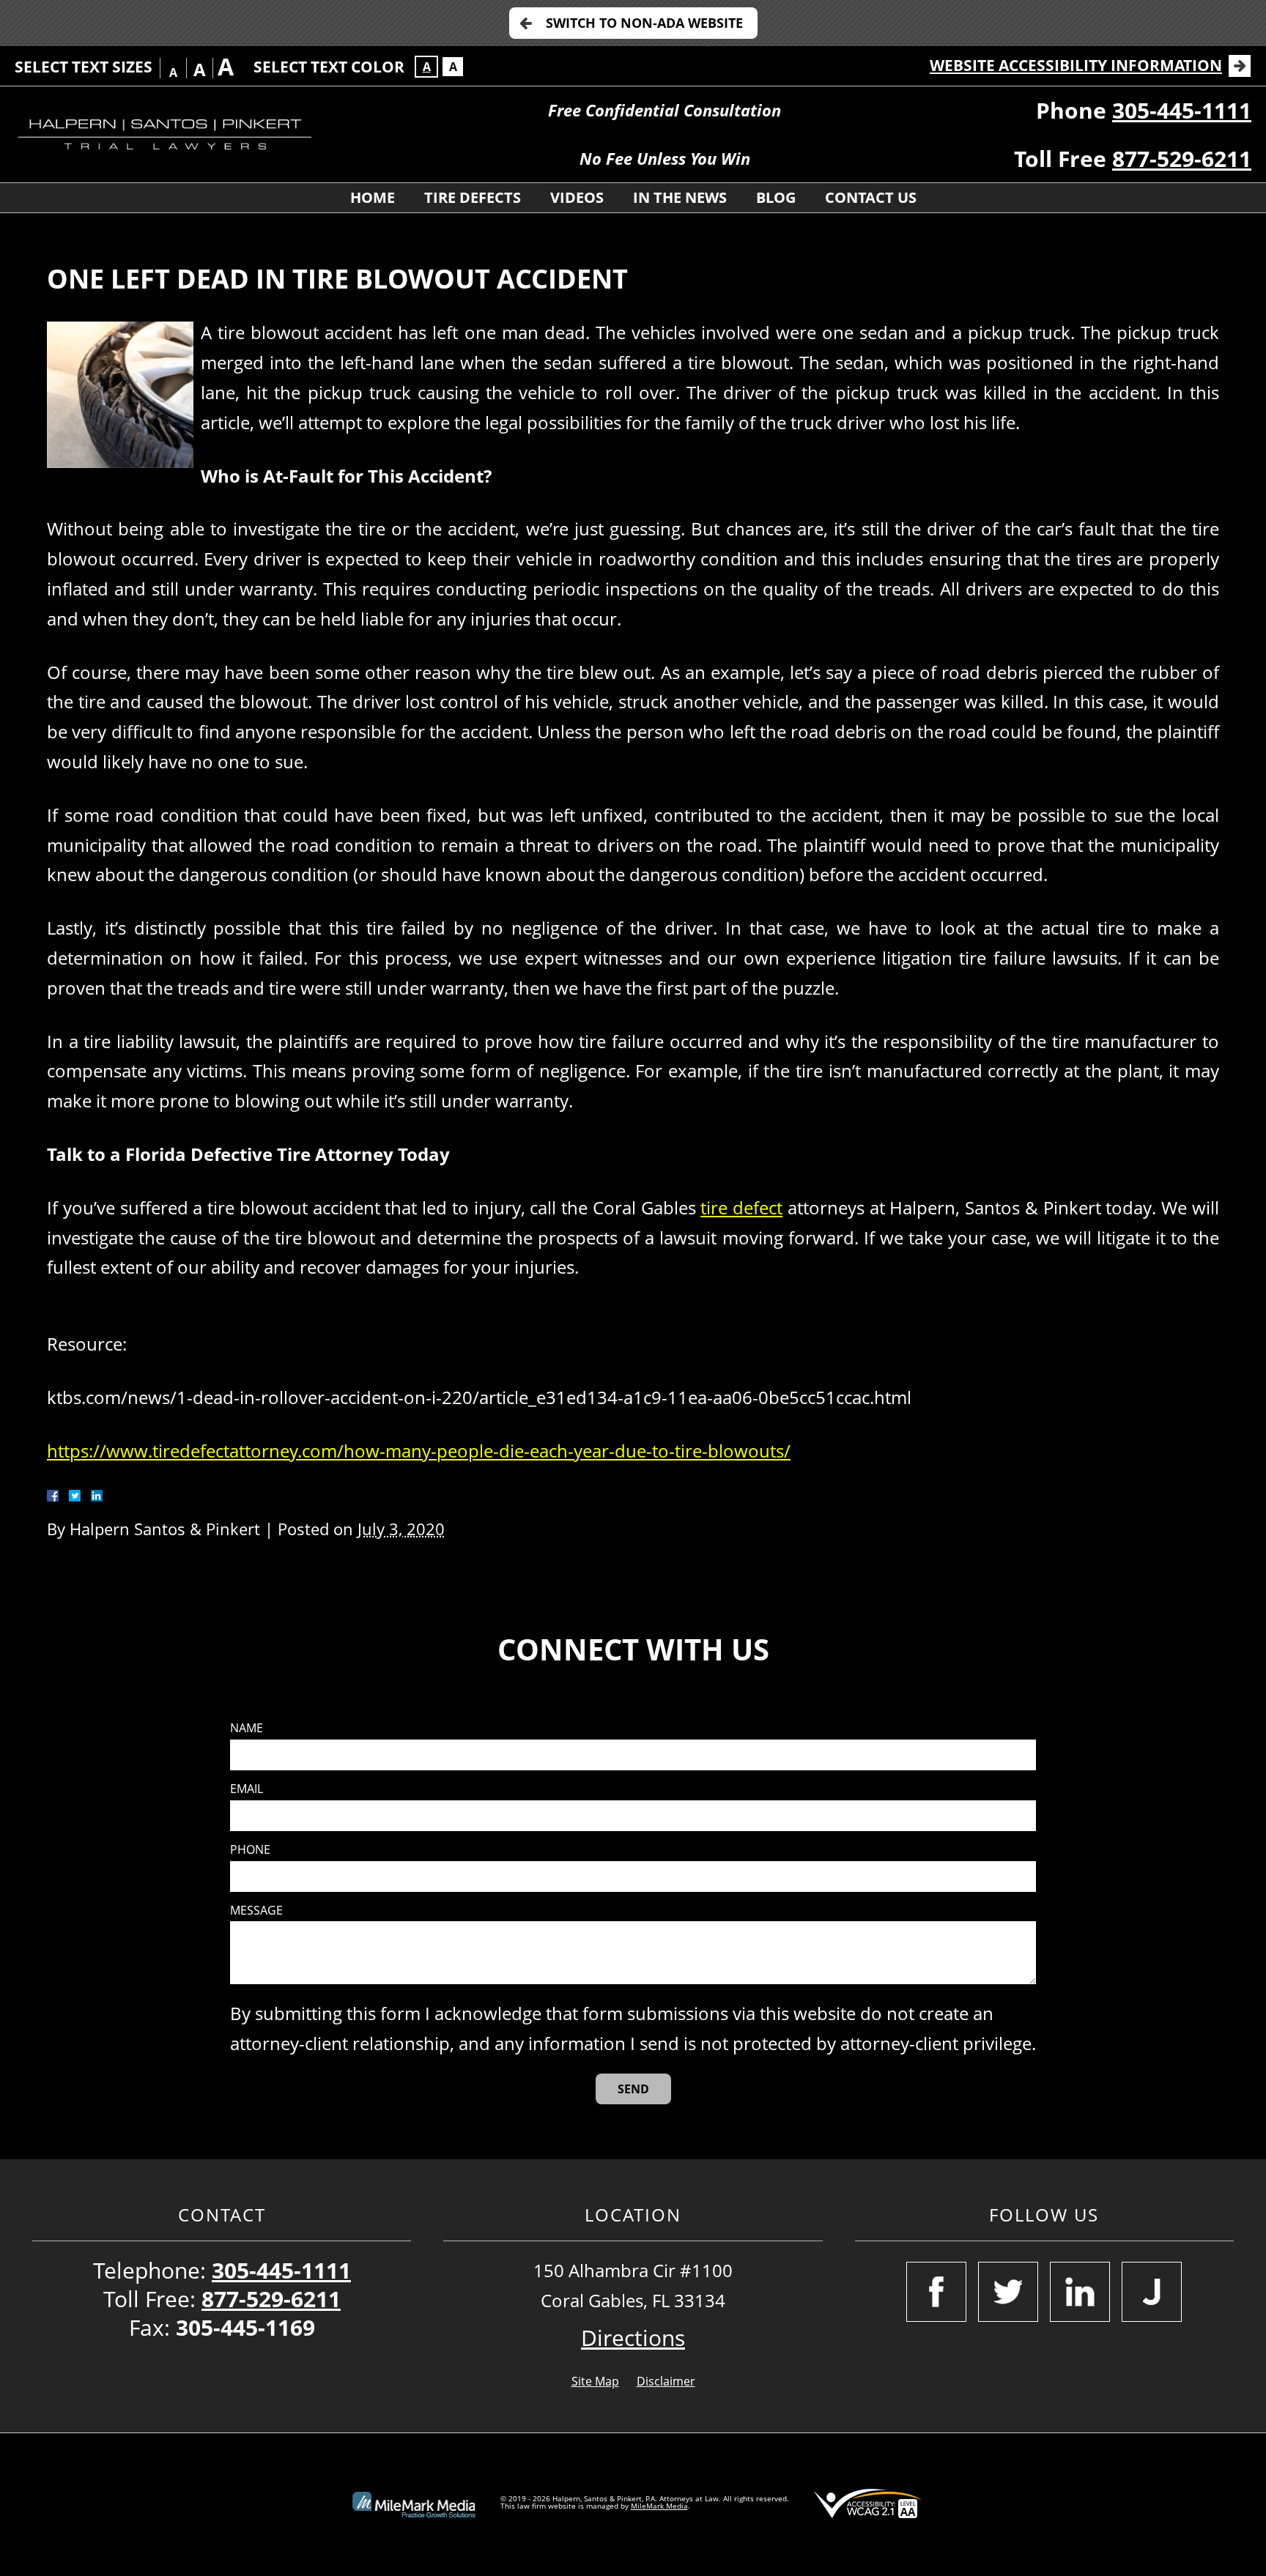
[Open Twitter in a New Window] (1008, 2292)
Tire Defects (473, 197)
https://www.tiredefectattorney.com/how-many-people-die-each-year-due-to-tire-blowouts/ (419, 1451)
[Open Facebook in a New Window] (936, 2292)
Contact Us (871, 197)
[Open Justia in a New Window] (1152, 2292)
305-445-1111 (1182, 110)
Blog (776, 197)
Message (256, 1911)
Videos (577, 197)
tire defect (741, 1207)
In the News (680, 197)
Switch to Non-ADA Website (644, 23)
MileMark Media (659, 2506)
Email (247, 1789)
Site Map (595, 2381)
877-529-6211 (1182, 159)
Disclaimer (666, 2381)
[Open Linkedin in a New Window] (1080, 2292)
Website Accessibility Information (1076, 65)
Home (373, 197)
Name (247, 1728)
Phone (250, 1850)
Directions (633, 2338)
